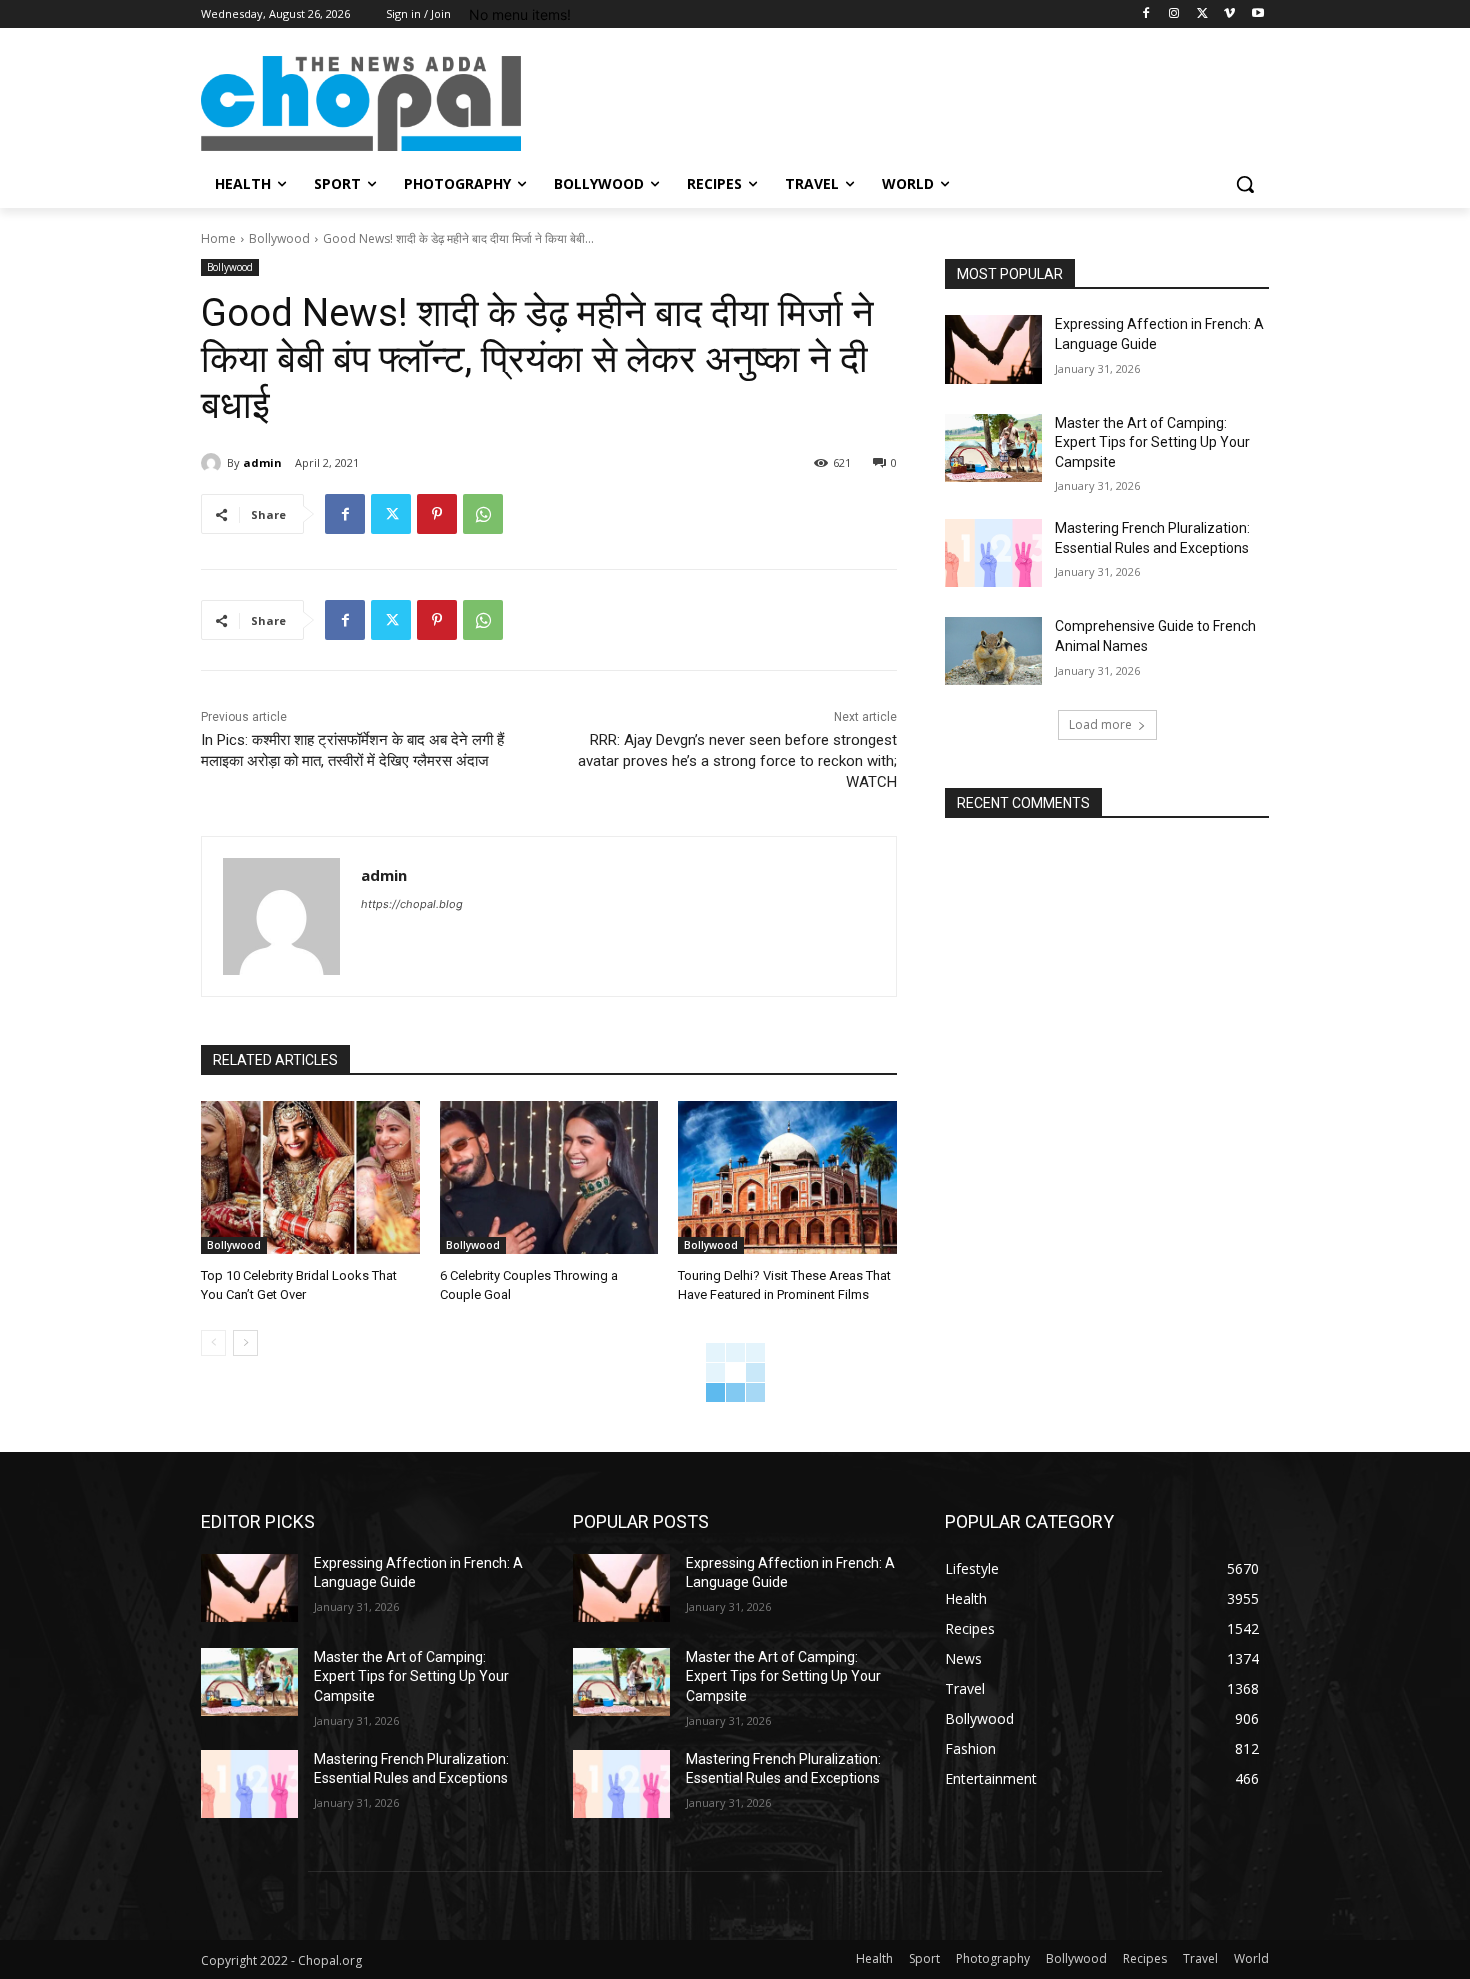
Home (218, 238)
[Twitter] (1202, 14)
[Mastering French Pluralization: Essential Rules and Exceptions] (993, 553)
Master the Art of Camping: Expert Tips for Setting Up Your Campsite (1152, 442)
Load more (1100, 724)
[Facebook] (1146, 14)
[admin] (214, 463)
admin (262, 462)
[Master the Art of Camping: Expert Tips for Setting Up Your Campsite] (993, 448)
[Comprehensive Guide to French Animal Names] (993, 651)
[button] (1245, 184)
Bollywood (279, 238)
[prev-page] (213, 1343)
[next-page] (245, 1343)
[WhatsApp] (483, 514)
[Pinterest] (437, 514)
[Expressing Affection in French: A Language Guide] (993, 349)
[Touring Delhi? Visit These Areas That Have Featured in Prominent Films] (787, 1177)
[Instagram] (1174, 14)
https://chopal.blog (412, 904)
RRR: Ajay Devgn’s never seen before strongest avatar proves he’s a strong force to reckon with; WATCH (737, 761)
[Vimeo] (1229, 14)
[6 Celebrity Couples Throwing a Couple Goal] (549, 1177)
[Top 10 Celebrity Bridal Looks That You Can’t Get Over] (310, 1177)
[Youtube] (1257, 14)
